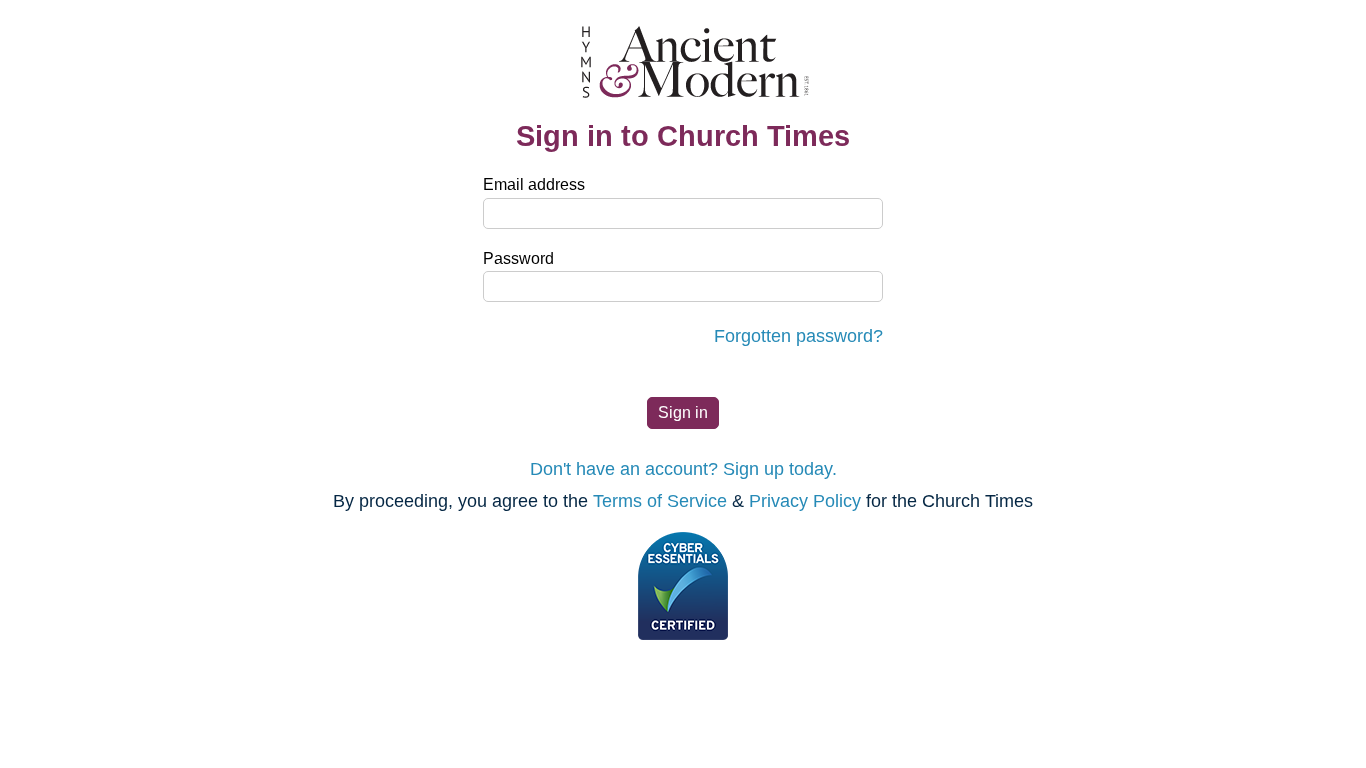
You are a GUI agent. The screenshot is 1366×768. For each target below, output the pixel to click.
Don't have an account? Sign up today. (683, 469)
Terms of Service (660, 501)
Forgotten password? (798, 336)
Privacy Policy (805, 501)
